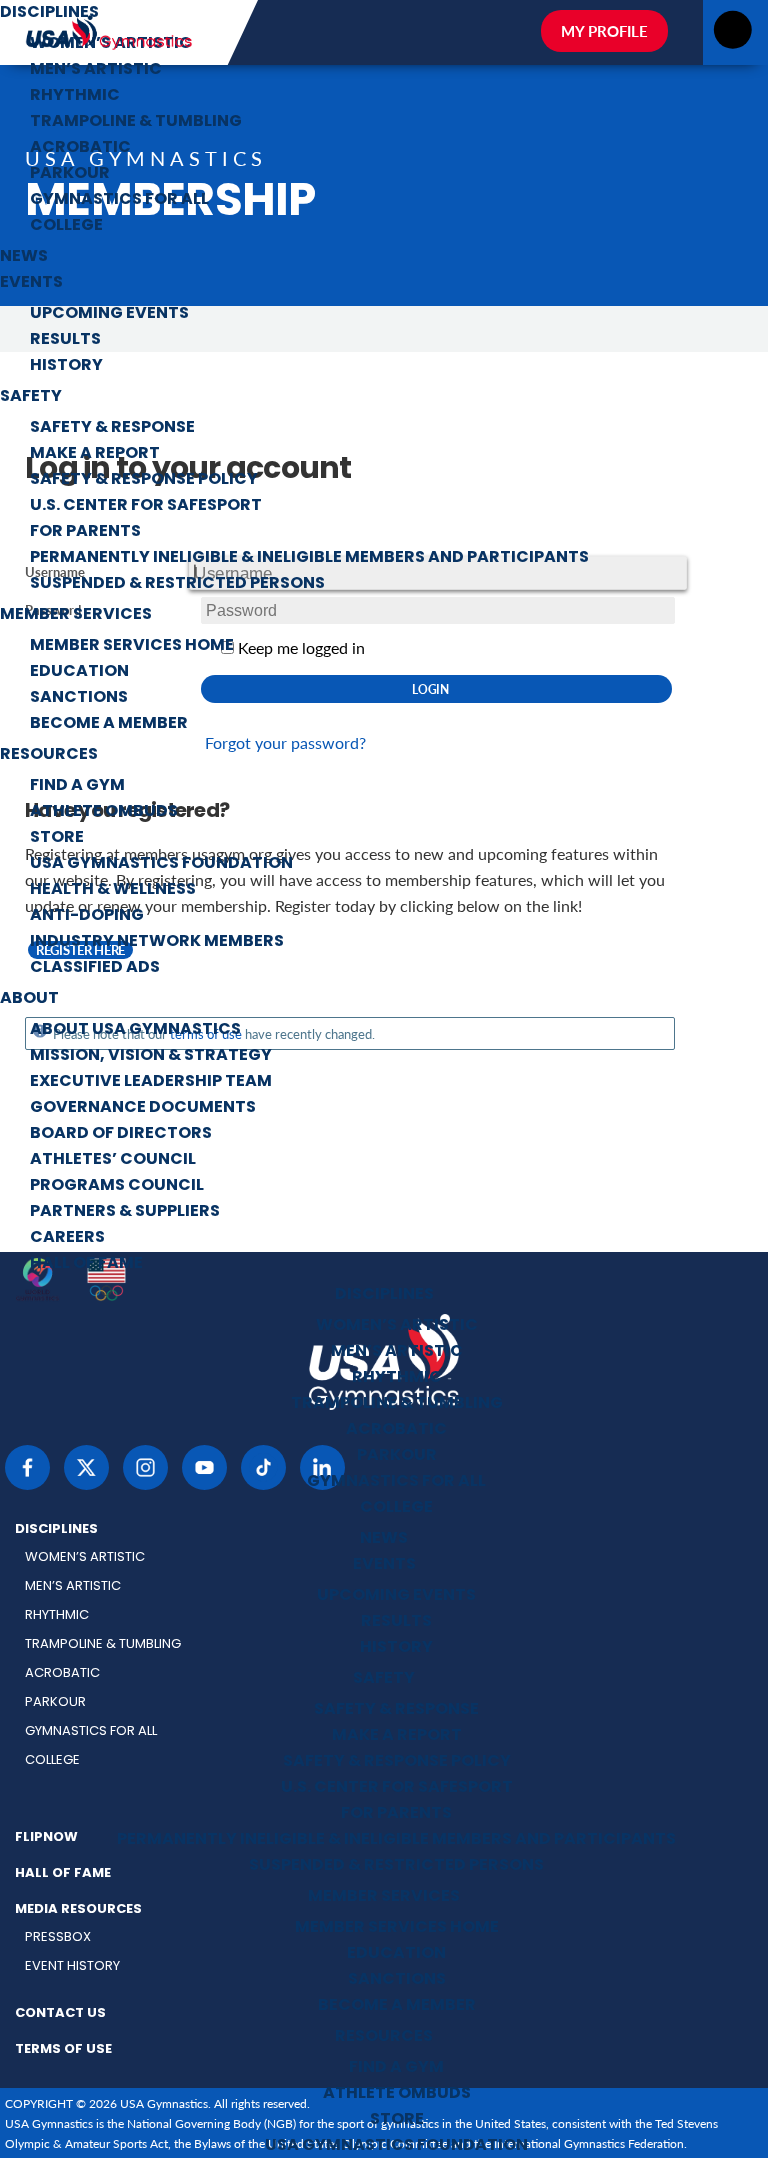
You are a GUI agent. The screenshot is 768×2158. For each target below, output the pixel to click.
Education (79, 672)
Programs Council (117, 1186)
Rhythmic (75, 96)
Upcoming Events (109, 314)
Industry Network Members (157, 942)
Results (65, 340)
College (66, 226)
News (24, 257)
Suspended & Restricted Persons (177, 584)
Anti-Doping (87, 916)
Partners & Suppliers (125, 1212)
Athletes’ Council (113, 1160)
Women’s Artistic (111, 44)
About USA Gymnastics (135, 1030)
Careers (67, 1238)
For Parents (85, 532)
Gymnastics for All (119, 200)
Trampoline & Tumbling (136, 122)
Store (57, 838)
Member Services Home (132, 646)
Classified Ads (95, 968)
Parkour (70, 174)
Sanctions (79, 698)
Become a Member (109, 724)
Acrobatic (80, 148)
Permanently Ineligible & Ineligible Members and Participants (309, 558)
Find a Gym (77, 786)
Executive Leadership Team (151, 1082)
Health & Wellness (113, 890)
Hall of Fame (86, 1264)
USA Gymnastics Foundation (161, 864)
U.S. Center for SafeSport (146, 506)
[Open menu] (732, 35)
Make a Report (95, 454)
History (66, 366)
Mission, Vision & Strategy (151, 1056)
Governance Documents (143, 1108)
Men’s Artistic (96, 70)
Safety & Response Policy (144, 480)
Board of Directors (121, 1134)
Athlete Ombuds (104, 812)
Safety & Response (112, 428)
